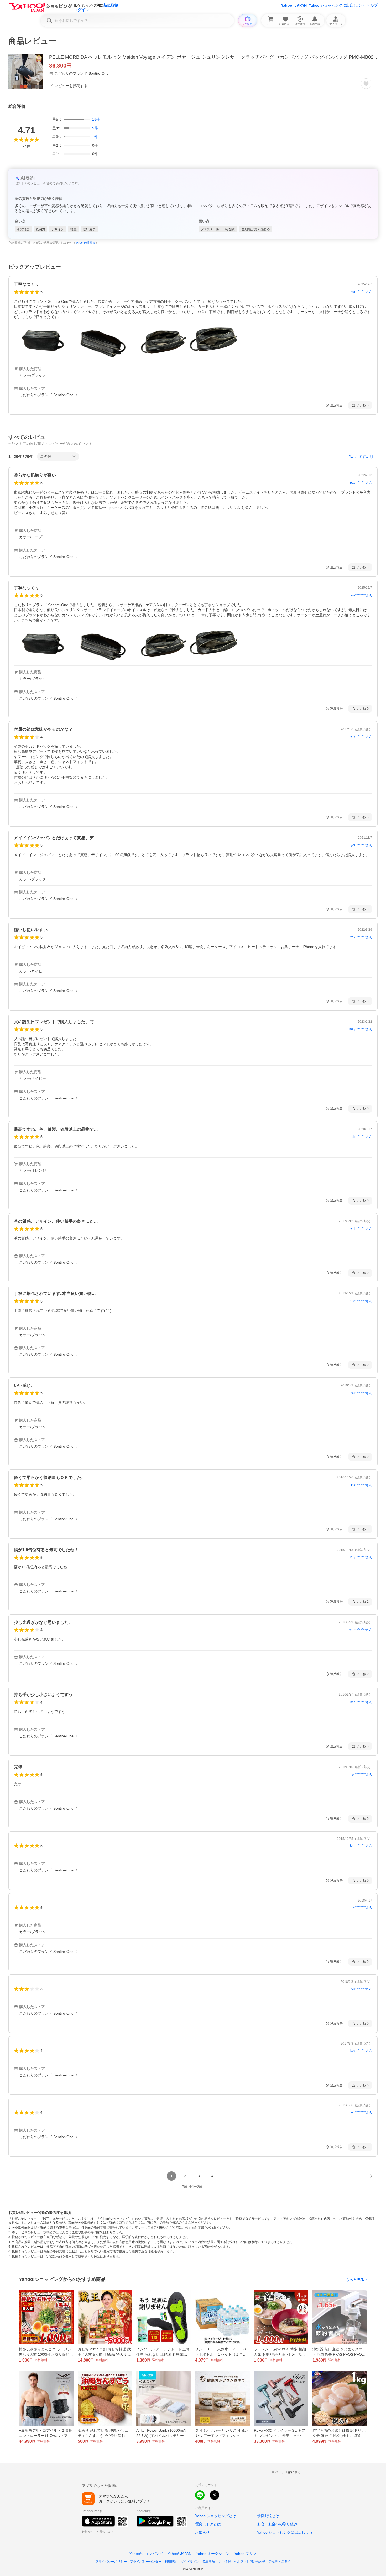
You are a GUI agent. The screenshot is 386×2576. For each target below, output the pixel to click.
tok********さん (362, 1485)
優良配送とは (268, 2516)
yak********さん (361, 737)
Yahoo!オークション (213, 2554)
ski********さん (362, 1393)
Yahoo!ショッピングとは (216, 2516)
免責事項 (209, 2562)
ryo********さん (361, 1774)
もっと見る (355, 2280)
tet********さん (362, 1907)
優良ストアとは (208, 2524)
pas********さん (361, 483)
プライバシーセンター (146, 2562)
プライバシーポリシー (111, 2562)
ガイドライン (190, 2562)
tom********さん (361, 1846)
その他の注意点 (85, 243)
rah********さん (361, 1137)
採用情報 (225, 2562)
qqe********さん (361, 1301)
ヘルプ (372, 5)
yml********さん (361, 1229)
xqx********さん (361, 937)
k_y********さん (361, 1557)
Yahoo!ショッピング (146, 2554)
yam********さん (361, 1630)
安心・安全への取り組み (277, 2524)
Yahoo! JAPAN (294, 5)
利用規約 (171, 2562)
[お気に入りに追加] (366, 84)
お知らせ (202, 2532)
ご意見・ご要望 (280, 2562)
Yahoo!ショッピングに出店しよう (337, 5)
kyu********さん (361, 2051)
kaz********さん (361, 1702)
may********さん (361, 1029)
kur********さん (361, 292)
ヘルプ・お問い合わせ (250, 2562)
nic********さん (362, 2112)
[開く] (42, 341)
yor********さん (361, 845)
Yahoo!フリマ (245, 2554)
